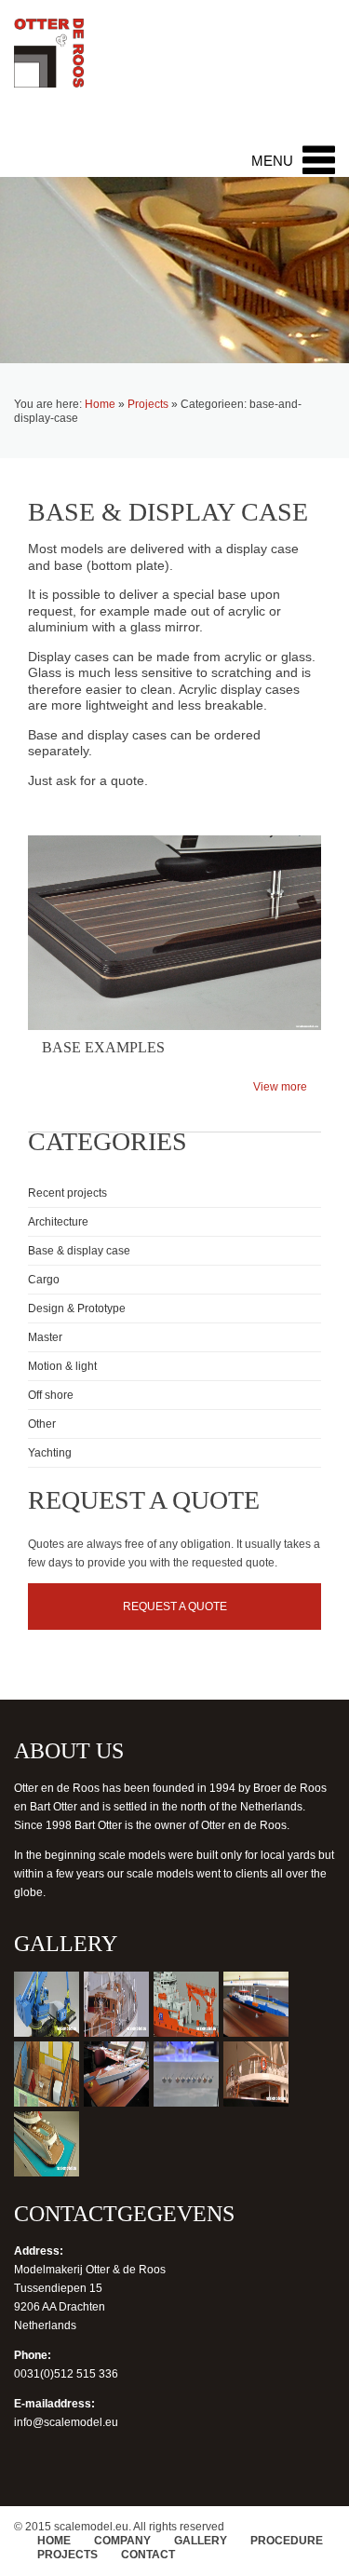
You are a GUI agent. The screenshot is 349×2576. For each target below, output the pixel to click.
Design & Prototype (77, 1308)
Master (45, 1337)
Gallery (201, 2541)
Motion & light (62, 1366)
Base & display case (79, 1251)
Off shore (51, 1395)
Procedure (287, 2541)
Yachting (50, 1453)
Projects (148, 404)
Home (100, 404)
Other (42, 1424)
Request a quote (175, 1607)
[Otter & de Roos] (49, 63)
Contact (148, 2555)
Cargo (44, 1280)
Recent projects (67, 1193)
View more (280, 1087)
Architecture (58, 1222)
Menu (272, 161)
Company (122, 2541)
